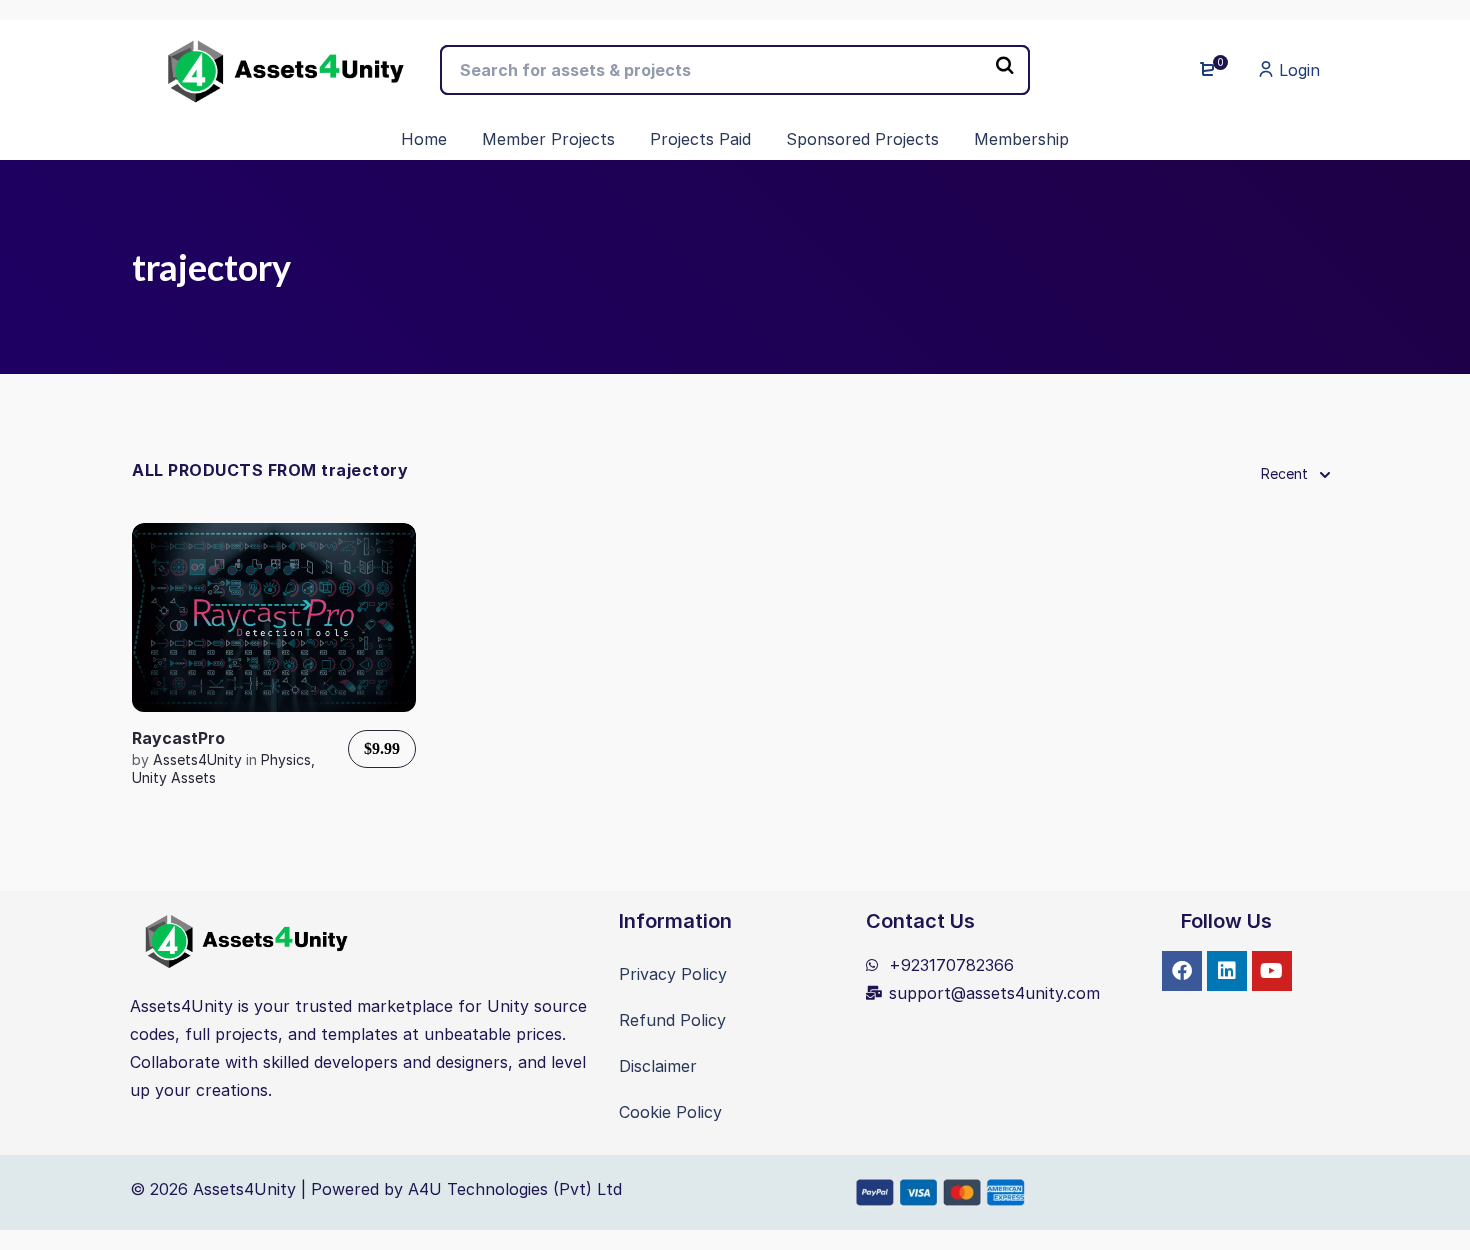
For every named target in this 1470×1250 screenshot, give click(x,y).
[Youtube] (1272, 971)
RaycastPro (178, 738)
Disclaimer (658, 1066)
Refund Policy (672, 1020)
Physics (286, 759)
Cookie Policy (670, 1112)
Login (1297, 70)
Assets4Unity (199, 759)
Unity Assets (174, 777)
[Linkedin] (1227, 971)
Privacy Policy (673, 974)
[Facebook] (1182, 971)
